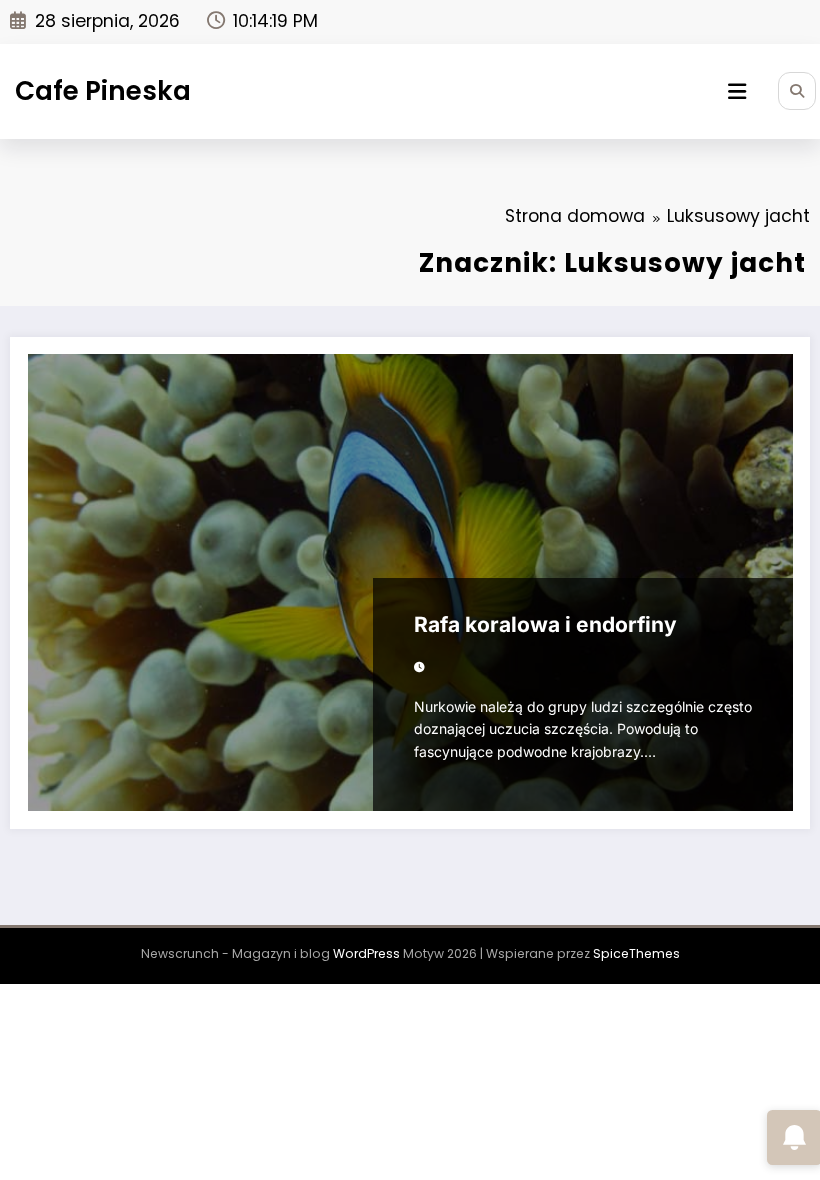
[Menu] (737, 91)
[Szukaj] (797, 91)
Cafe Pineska (103, 90)
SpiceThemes (636, 953)
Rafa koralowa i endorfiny (545, 624)
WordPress (366, 953)
